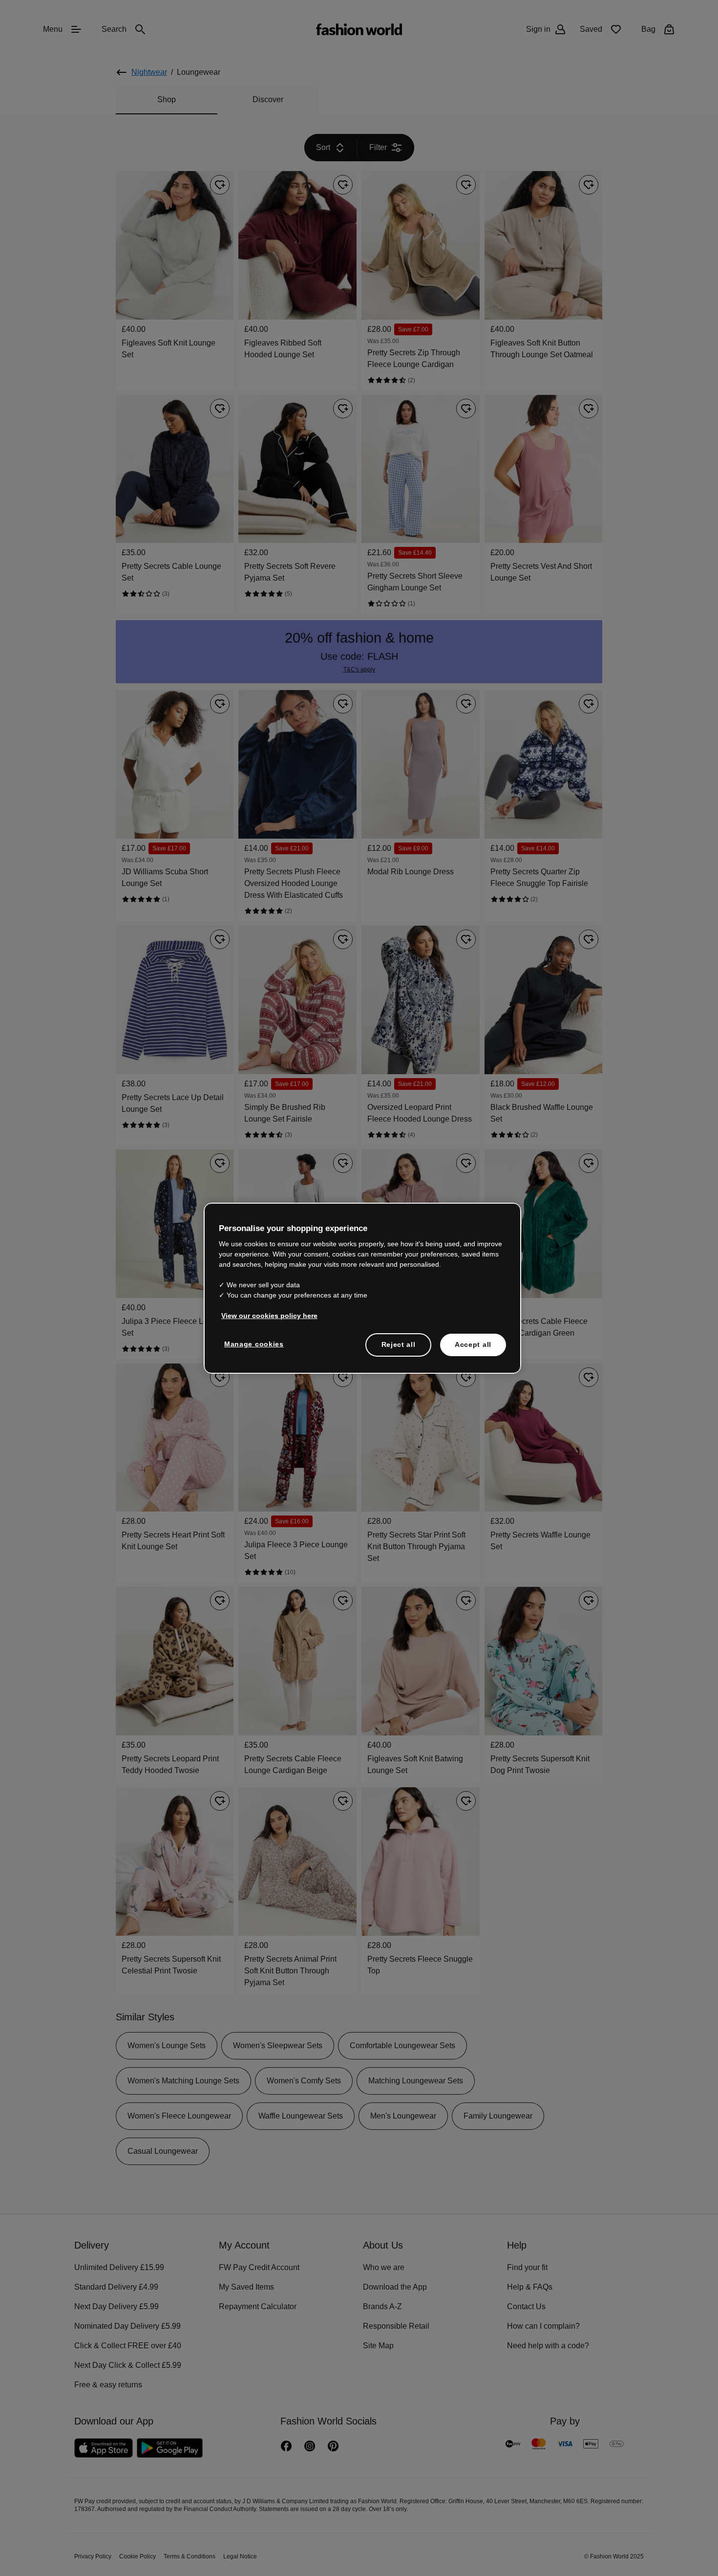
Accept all (473, 1344)
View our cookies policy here (264, 1315)
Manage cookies (252, 1343)
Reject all (399, 1344)
